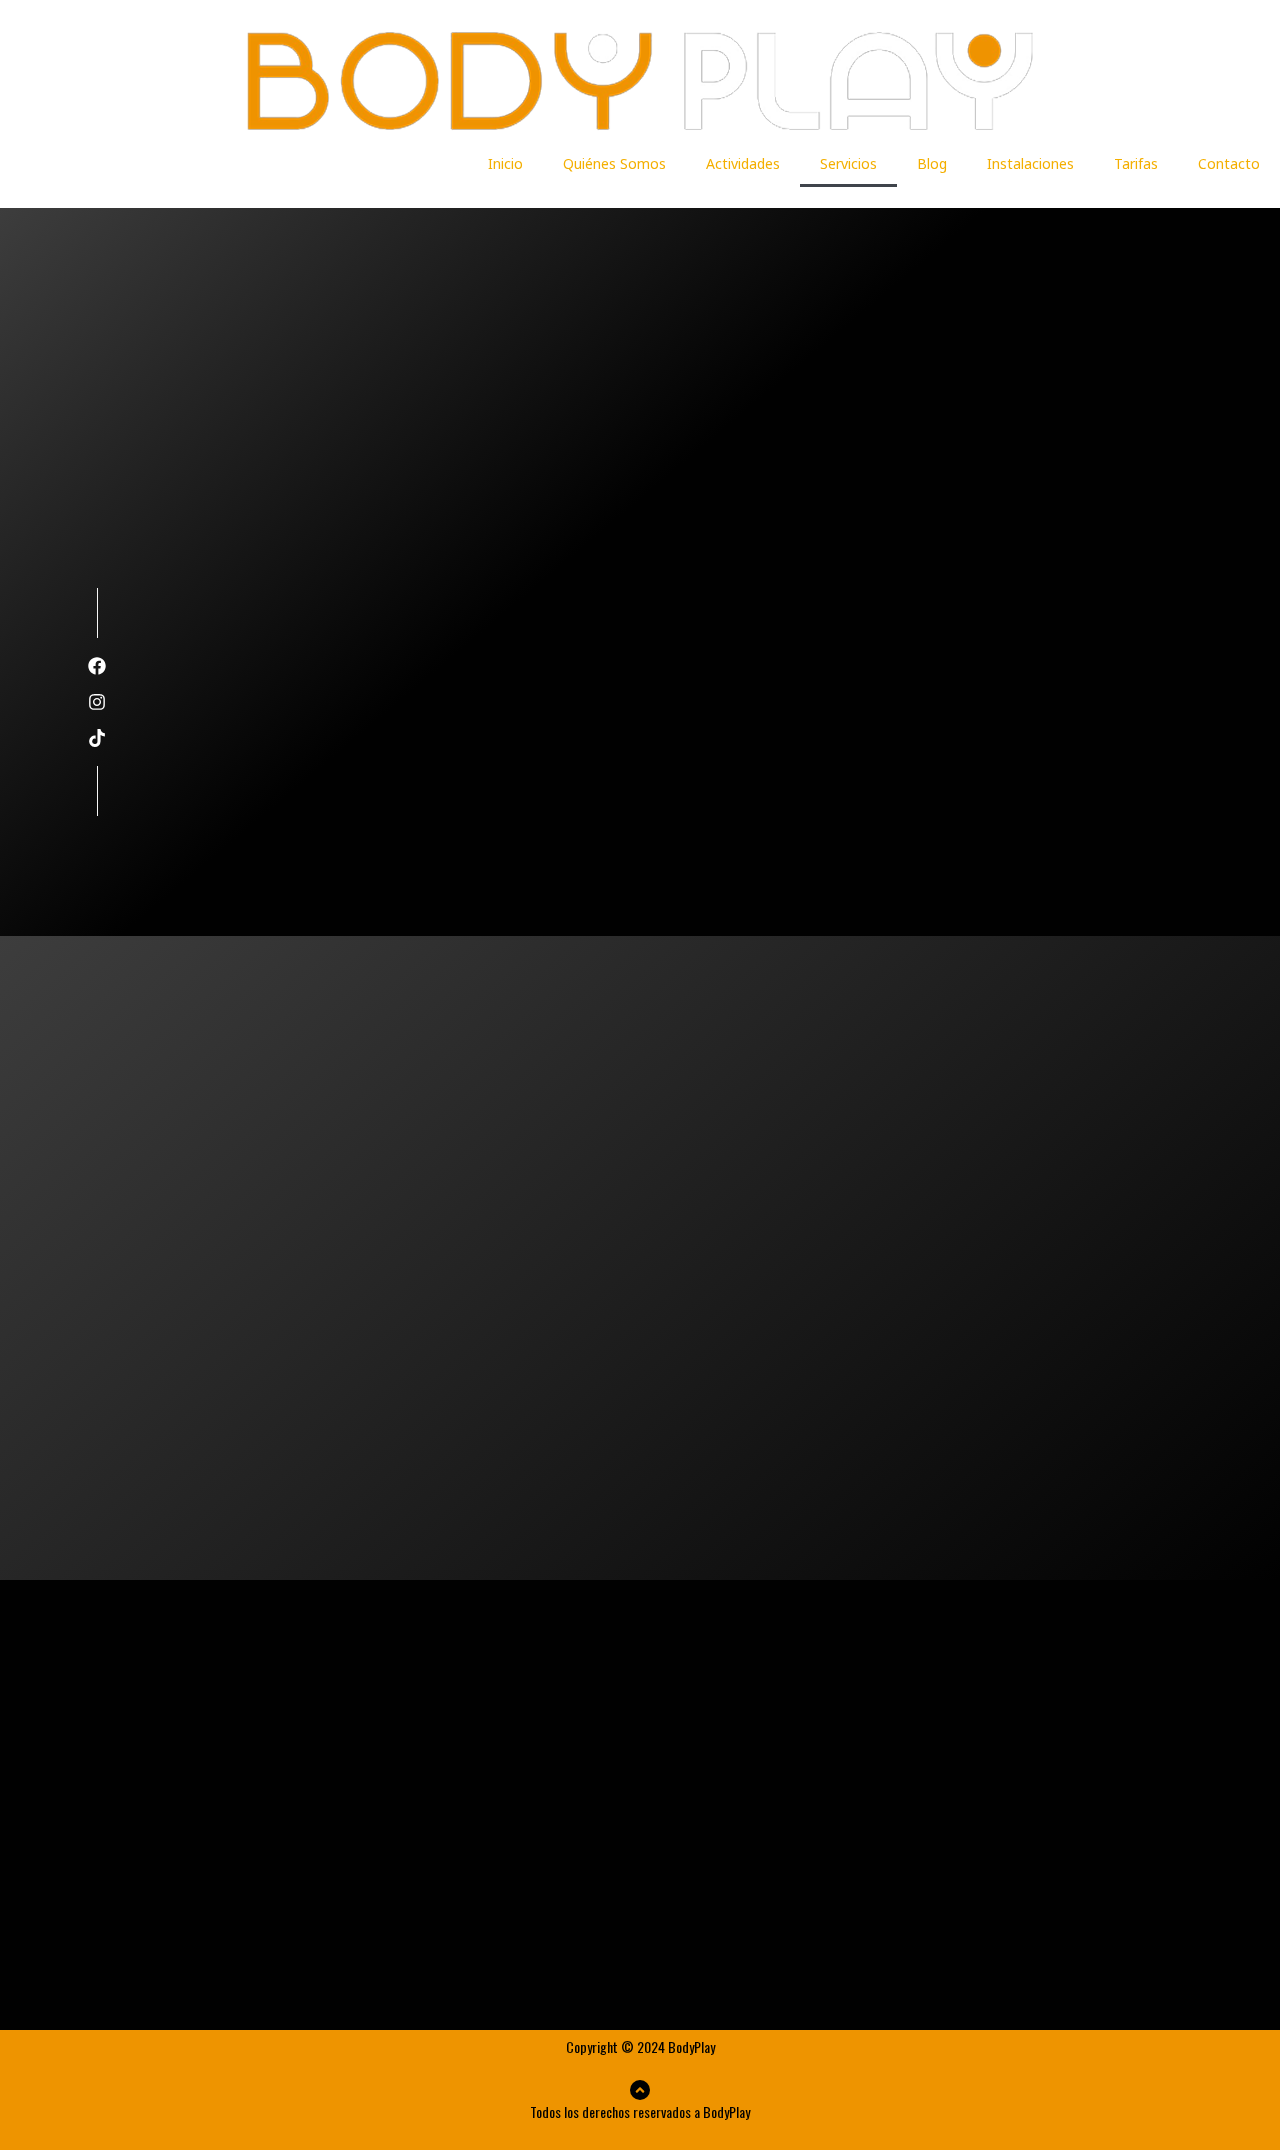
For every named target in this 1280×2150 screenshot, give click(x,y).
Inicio (505, 163)
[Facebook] (97, 666)
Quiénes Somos (614, 163)
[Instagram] (97, 702)
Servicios (848, 163)
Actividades (743, 163)
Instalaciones (1030, 163)
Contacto (1229, 163)
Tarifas (1136, 163)
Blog (932, 163)
